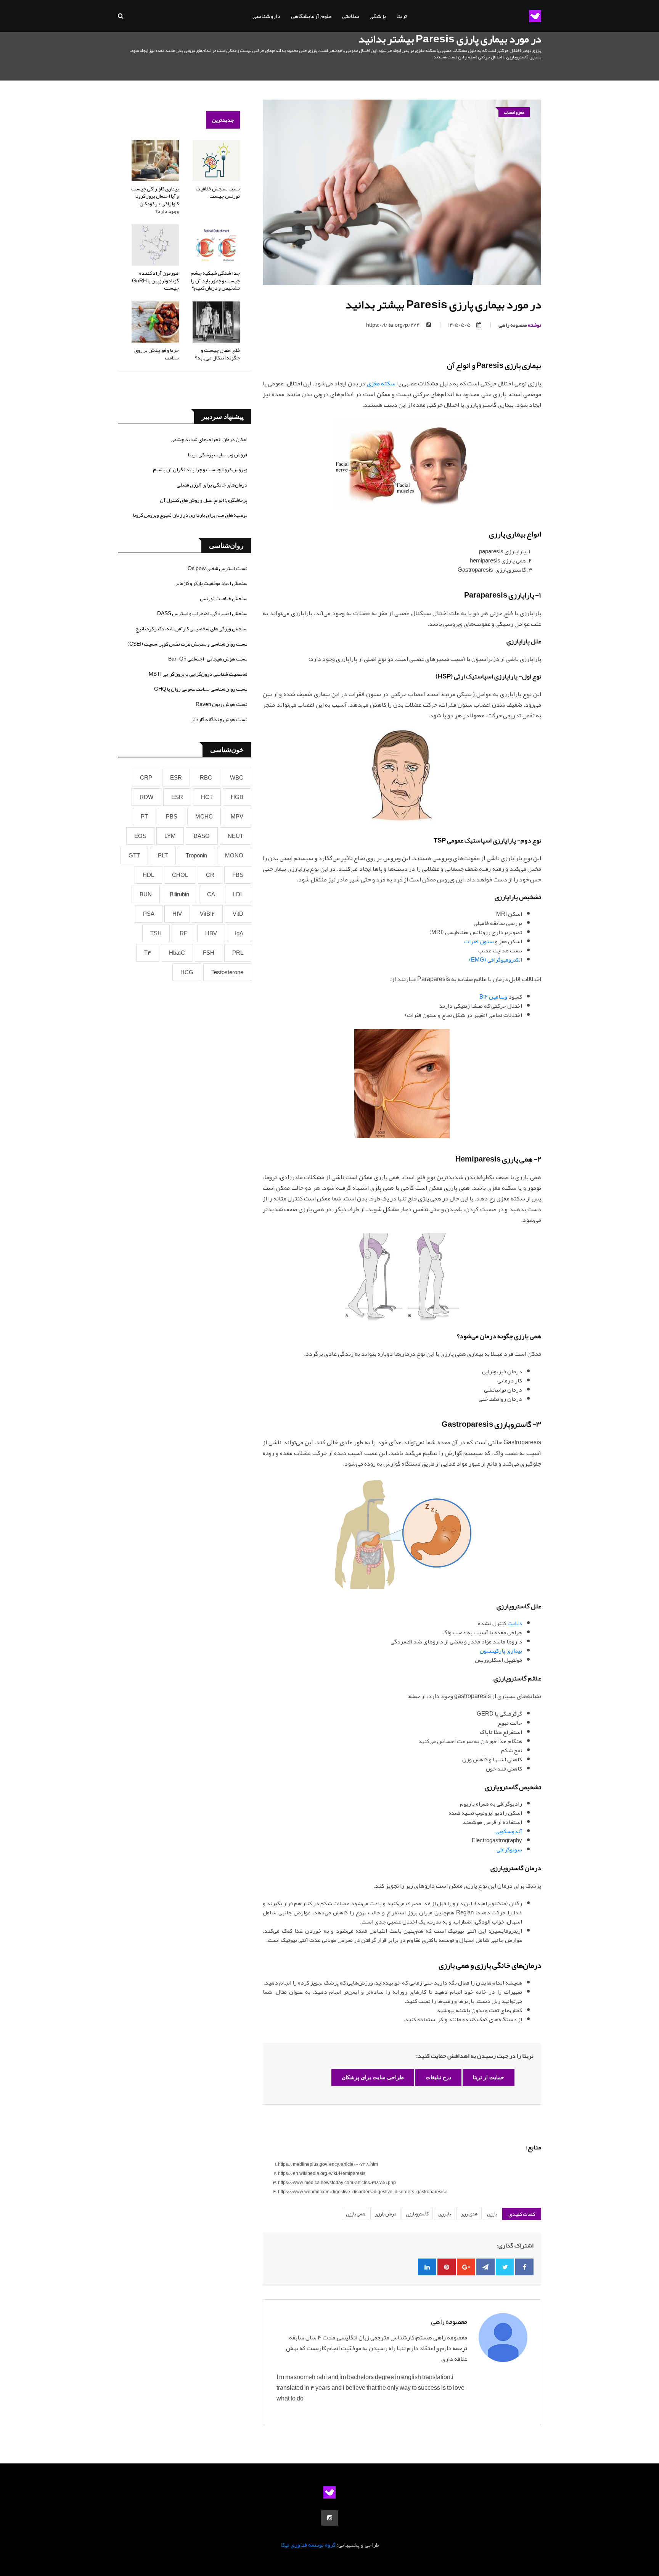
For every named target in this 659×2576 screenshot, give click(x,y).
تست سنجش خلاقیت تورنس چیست (218, 192)
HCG (187, 972)
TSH (156, 933)
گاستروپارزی (417, 2214)
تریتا (402, 16)
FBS (238, 875)
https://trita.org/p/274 (393, 325)
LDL (238, 894)
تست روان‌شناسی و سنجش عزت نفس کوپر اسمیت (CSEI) (187, 644)
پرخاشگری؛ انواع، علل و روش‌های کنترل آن (204, 500)
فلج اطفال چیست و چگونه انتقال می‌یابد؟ (217, 354)
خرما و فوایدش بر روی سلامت (157, 354)
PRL (238, 953)
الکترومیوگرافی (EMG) (496, 960)
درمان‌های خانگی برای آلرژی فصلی (212, 485)
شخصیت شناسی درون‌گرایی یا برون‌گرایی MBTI (198, 674)
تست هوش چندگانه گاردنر (219, 719)
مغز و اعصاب (514, 112)
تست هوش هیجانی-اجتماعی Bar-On (208, 659)
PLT (163, 855)
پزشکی (378, 16)
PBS (172, 817)
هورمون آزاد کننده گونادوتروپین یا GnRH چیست (155, 280)
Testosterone (227, 972)
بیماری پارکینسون (501, 1651)
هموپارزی (469, 2214)
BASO (202, 836)
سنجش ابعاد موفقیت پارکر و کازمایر (211, 583)
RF (183, 933)
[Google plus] (466, 2267)
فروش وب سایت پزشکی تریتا (218, 454)
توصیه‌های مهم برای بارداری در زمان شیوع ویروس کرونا (190, 515)
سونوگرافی (509, 1849)
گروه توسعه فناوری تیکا (308, 2545)
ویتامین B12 (493, 997)
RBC (206, 778)
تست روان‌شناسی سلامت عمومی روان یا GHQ (201, 689)
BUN (146, 894)
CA (211, 894)
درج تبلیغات (438, 2077)
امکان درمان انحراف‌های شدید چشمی (209, 439)
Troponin (196, 855)
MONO (234, 855)
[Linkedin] (427, 2267)
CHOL (180, 875)
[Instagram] (330, 2518)
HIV (177, 914)
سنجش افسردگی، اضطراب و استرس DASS (202, 613)
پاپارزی (444, 2214)
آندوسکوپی (509, 1831)
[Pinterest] (447, 2267)
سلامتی (351, 16)
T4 (148, 953)
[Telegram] (485, 2267)
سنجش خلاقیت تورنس (224, 598)
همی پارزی (355, 2214)
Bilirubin (179, 894)
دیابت (515, 1623)
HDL (148, 875)
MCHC (204, 817)
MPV (237, 817)
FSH (209, 953)
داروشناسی (267, 16)
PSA (149, 914)
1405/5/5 (459, 325)
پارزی (492, 2214)
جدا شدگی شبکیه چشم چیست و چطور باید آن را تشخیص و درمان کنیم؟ (215, 280)
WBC (237, 778)
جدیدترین (223, 120)
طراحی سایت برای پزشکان (373, 2077)
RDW (146, 797)
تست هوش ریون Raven (222, 704)
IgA (239, 933)
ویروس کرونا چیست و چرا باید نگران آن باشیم (200, 469)
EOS (140, 836)
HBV (211, 933)
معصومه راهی (520, 325)
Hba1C (177, 953)
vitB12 (207, 914)
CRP (146, 778)
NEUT (235, 836)
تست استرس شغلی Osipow (218, 568)
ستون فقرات (479, 941)
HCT (207, 797)
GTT (134, 855)
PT (144, 817)
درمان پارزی (385, 2214)
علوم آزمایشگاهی (311, 16)
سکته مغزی (381, 383)
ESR (176, 778)
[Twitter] (505, 2267)
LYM (170, 836)
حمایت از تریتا (489, 2077)
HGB (237, 797)
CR (210, 875)
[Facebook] (524, 2267)
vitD (238, 914)
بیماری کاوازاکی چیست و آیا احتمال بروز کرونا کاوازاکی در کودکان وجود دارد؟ (155, 200)
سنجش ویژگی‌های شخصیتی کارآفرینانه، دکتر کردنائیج (191, 628)
